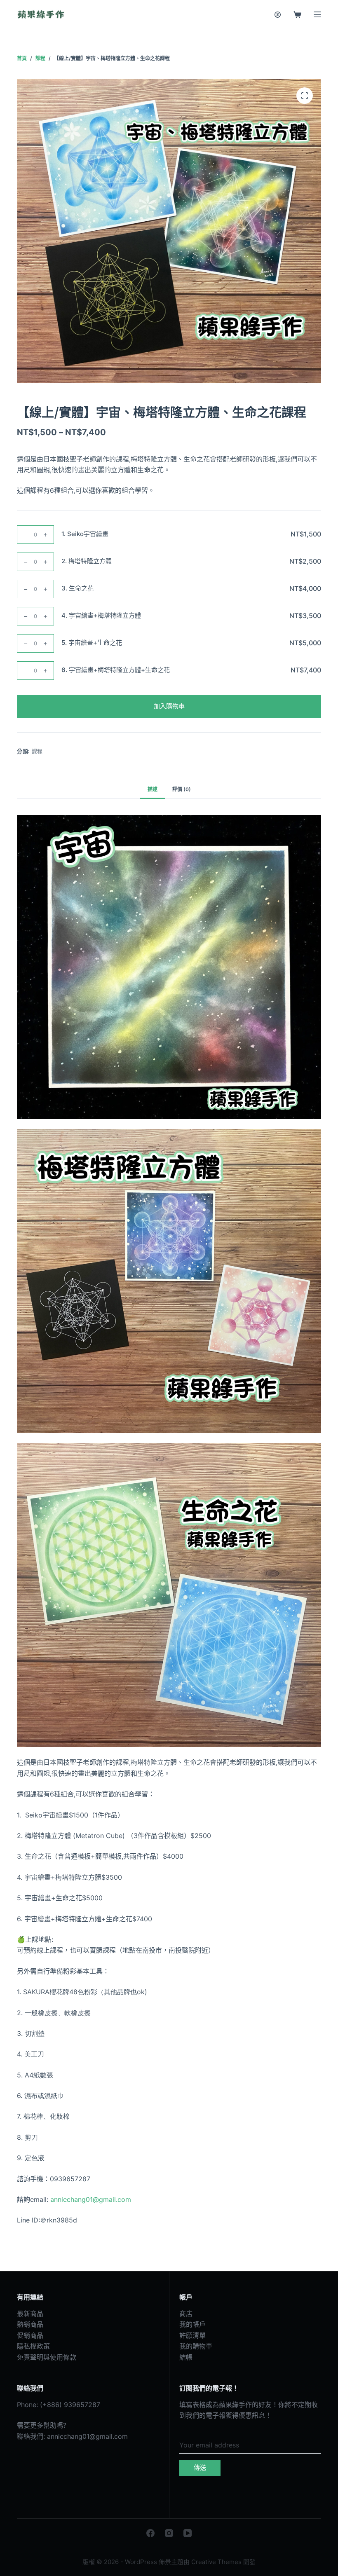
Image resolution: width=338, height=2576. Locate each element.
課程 (37, 751)
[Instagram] (169, 2533)
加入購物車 (169, 706)
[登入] (278, 15)
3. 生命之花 (77, 588)
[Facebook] (150, 2533)
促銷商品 (30, 2335)
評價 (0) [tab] (182, 789)
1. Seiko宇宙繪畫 (85, 534)
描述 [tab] (153, 789)
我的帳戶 (192, 2324)
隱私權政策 (33, 2346)
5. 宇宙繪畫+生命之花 (92, 643)
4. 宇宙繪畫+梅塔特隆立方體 (101, 615)
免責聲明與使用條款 (47, 2357)
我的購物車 (196, 2346)
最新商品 (30, 2314)
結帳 (186, 2357)
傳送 (200, 2467)
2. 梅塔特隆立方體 (87, 561)
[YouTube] (188, 2533)
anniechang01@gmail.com (87, 2436)
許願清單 (192, 2335)
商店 (186, 2314)
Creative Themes (216, 2562)
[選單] (317, 14)
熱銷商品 (30, 2324)
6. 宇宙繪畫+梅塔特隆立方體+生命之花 (116, 670)
